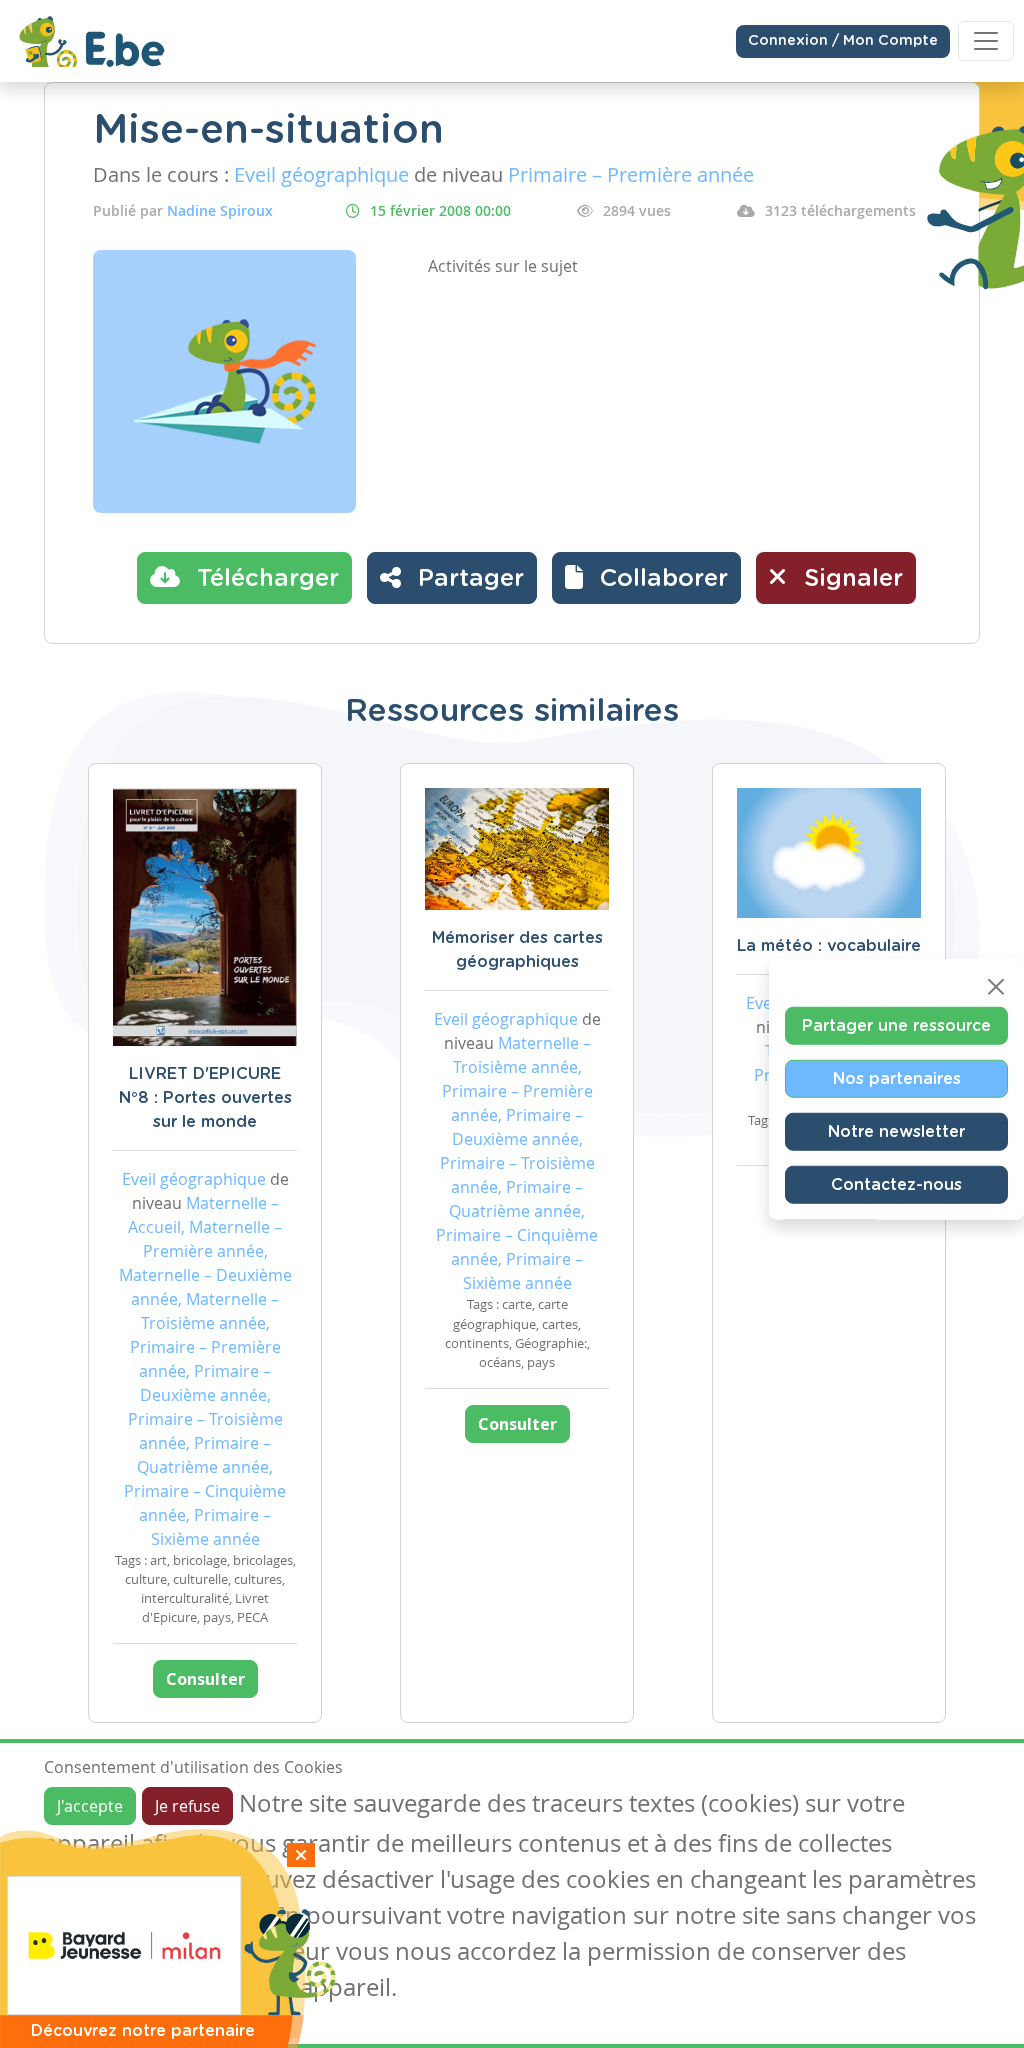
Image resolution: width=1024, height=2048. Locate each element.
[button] (646, 578)
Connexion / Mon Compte (843, 41)
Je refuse (187, 1806)
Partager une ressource (896, 1026)
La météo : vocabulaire (829, 946)
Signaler (850, 579)
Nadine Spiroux (220, 210)
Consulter (205, 1679)
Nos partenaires (897, 1079)
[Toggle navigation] (986, 41)
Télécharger (264, 579)
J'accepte (90, 1806)
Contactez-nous (896, 1185)
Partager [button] (467, 579)
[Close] (996, 987)
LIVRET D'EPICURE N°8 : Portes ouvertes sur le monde (205, 1098)
